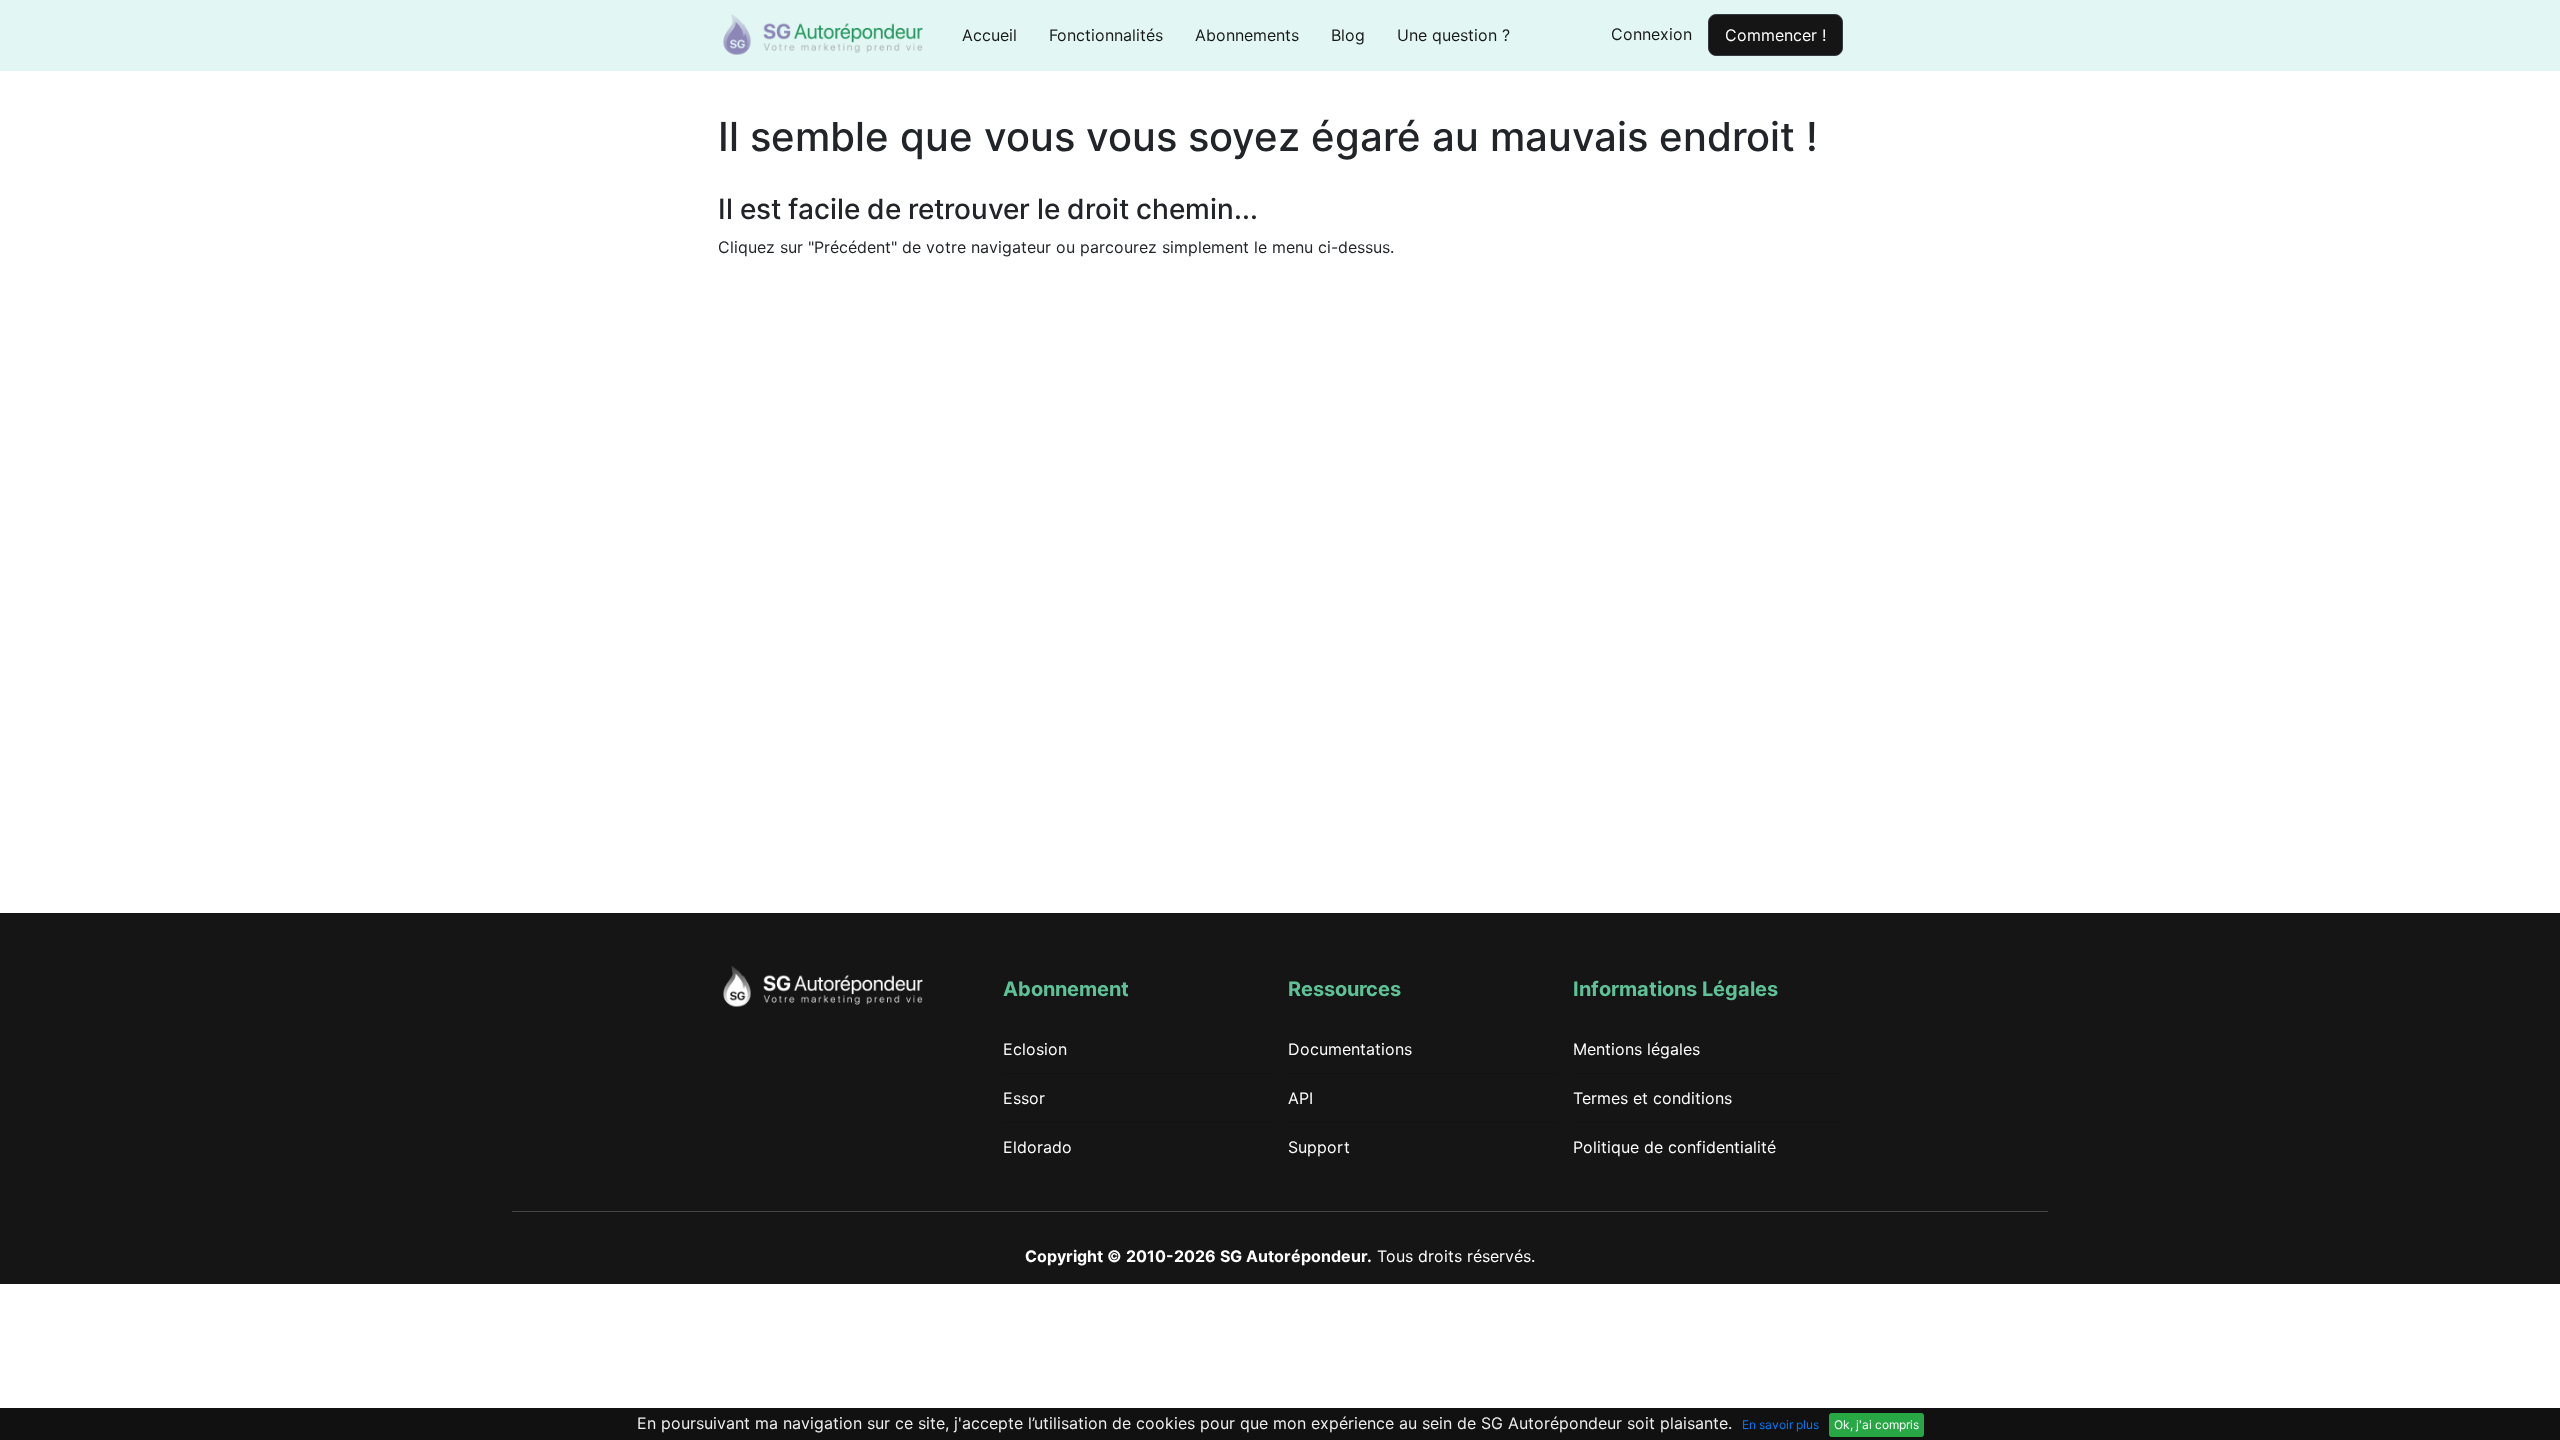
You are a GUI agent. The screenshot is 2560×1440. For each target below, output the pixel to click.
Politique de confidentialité (1674, 1147)
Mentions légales (1636, 1049)
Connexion (1651, 34)
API (1300, 1098)
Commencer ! (1775, 35)
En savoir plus (1780, 1424)
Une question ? (1453, 35)
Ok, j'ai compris (1876, 1424)
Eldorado (1037, 1147)
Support (1319, 1147)
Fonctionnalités (1106, 35)
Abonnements (1247, 35)
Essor (1024, 1098)
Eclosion (1035, 1049)
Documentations (1350, 1049)
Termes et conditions (1652, 1098)
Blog (1348, 35)
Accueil (997, 34)
